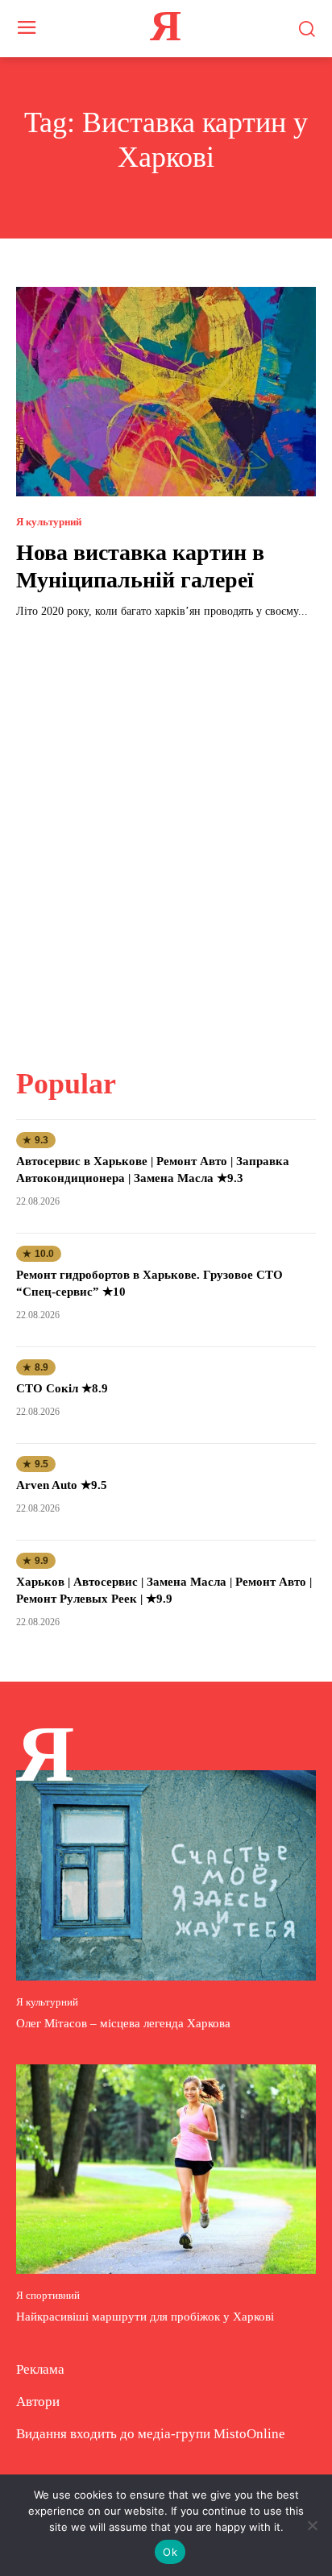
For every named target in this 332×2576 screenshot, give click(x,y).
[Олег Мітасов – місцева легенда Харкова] (166, 1875)
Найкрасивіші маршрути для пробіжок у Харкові (145, 2317)
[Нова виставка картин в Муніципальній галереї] (166, 392)
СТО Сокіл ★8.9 (62, 1388)
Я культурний (49, 522)
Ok (170, 2552)
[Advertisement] (166, 833)
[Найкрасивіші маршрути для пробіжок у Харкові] (166, 2169)
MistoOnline (249, 2434)
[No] (312, 2525)
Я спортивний (48, 2295)
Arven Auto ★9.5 (62, 1485)
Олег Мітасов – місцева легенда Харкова (123, 2023)
